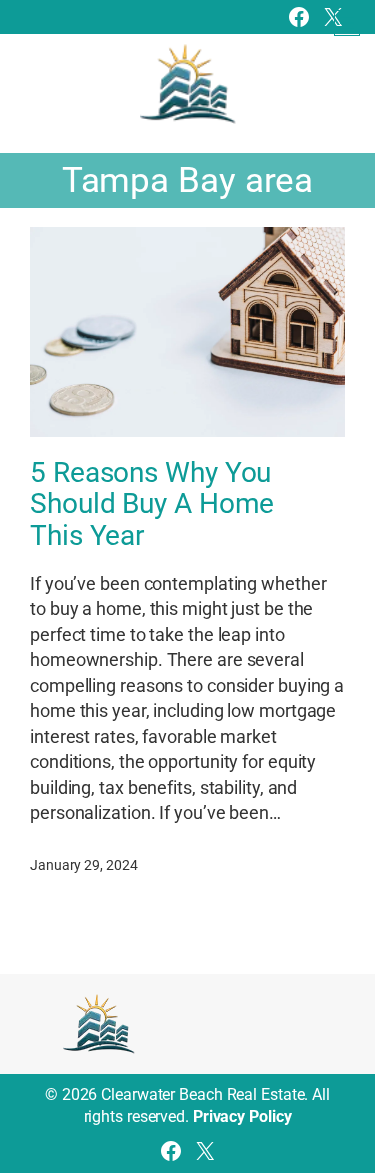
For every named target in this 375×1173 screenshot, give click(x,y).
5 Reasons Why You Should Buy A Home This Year (152, 504)
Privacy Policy (242, 1116)
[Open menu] (347, 23)
